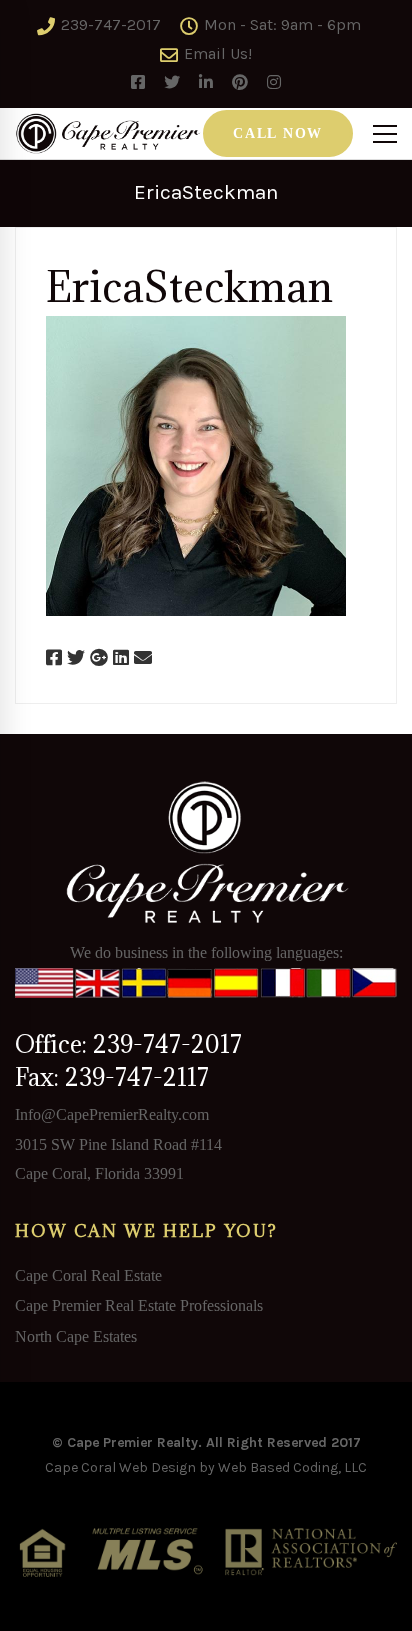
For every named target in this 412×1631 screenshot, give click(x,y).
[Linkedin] (121, 658)
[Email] (143, 658)
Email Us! (216, 53)
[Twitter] (76, 658)
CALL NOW (278, 133)
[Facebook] (54, 658)
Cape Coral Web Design (120, 1467)
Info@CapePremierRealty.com (112, 1114)
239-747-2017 (109, 24)
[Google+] (99, 658)
